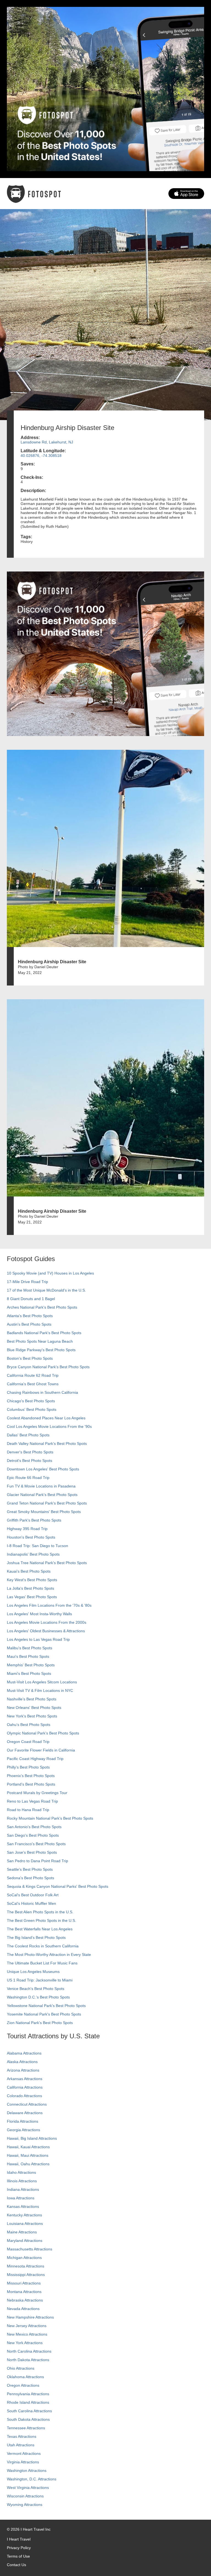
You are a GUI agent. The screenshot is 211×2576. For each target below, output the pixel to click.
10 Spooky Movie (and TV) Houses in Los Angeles (50, 1273)
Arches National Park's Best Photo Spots (42, 1307)
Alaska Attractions (22, 2062)
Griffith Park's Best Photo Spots (34, 1520)
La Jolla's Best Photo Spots (30, 1588)
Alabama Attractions (24, 2053)
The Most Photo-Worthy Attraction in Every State (49, 1955)
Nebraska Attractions (25, 2300)
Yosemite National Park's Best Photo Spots (44, 2014)
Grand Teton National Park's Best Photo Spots (47, 1503)
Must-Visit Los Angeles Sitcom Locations (42, 1682)
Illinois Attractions (22, 2181)
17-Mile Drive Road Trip (27, 1282)
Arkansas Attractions (25, 2079)
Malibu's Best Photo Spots (30, 1648)
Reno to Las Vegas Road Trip (32, 1801)
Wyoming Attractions (25, 2505)
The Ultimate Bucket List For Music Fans (42, 1963)
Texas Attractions (22, 2436)
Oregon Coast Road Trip (28, 1742)
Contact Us (16, 2565)
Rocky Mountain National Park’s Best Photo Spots (50, 1818)
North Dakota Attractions (28, 2360)
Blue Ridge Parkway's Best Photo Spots (41, 1350)
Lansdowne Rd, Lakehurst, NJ (47, 442)
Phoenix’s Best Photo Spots (31, 1776)
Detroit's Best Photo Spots (30, 1461)
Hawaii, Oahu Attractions (28, 2164)
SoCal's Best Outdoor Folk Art (33, 1895)
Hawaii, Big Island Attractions (32, 2138)
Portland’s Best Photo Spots (31, 1784)
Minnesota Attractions (26, 2266)
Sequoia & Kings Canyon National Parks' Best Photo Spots (58, 1886)
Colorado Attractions (24, 2096)
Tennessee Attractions (26, 2428)
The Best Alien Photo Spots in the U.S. (40, 1912)
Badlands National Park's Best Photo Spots (44, 1333)
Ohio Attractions (21, 2368)
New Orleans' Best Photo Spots (34, 1708)
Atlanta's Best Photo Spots (30, 1316)
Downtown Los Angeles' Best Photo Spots (43, 1469)
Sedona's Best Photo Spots (30, 1878)
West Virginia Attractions (28, 2488)
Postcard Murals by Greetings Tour (37, 1793)
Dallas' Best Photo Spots (28, 1435)
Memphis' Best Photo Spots (31, 1665)
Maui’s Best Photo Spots (28, 1656)
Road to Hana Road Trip (28, 1810)
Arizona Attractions (23, 2070)
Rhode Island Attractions (28, 2402)
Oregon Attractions (23, 2385)
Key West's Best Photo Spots (32, 1580)
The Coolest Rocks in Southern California (43, 1946)
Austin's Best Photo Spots (29, 1324)
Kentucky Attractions (24, 2215)
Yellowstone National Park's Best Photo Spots (46, 2006)
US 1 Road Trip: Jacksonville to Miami (40, 1980)
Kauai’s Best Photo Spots (29, 1571)
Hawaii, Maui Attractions (28, 2155)
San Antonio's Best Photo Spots (34, 1827)
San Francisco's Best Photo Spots (36, 1844)
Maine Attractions (22, 2232)
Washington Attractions (27, 2470)
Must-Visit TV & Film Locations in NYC (40, 1690)
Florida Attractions (23, 2121)
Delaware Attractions (25, 2113)
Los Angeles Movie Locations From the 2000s (47, 1622)
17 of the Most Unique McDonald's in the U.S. (46, 1290)
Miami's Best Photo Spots (29, 1673)
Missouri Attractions (24, 2283)
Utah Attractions (21, 2445)
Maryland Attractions (25, 2241)
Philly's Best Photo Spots (28, 1767)
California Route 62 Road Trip (33, 1375)
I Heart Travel (19, 2539)
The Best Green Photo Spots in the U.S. (41, 1920)
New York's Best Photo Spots (32, 1716)
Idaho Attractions (21, 2172)
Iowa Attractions (21, 2198)
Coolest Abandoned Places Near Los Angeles (46, 1418)
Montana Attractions (24, 2292)
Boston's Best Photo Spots (30, 1358)
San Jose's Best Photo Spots (32, 1852)
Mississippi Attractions (26, 2275)
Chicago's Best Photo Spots (31, 1401)
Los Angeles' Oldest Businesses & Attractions (46, 1631)
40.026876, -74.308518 (41, 456)
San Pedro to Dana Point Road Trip (38, 1861)
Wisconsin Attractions (25, 2496)
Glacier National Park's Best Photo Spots (42, 1495)
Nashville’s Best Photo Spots (32, 1699)
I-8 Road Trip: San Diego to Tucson (38, 1546)
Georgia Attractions (23, 2130)
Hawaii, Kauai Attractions (28, 2147)
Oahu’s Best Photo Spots (29, 1725)
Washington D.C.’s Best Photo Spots (38, 1997)
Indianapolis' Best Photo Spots (33, 1554)
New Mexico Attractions (27, 2334)
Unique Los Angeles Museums (33, 1972)
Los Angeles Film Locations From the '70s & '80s (49, 1605)
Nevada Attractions (23, 2309)
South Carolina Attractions (29, 2411)
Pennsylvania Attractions (28, 2394)
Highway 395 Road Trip (27, 1529)
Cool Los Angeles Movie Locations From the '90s (49, 1426)
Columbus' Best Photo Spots (32, 1409)
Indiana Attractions (23, 2189)
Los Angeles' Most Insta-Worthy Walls (39, 1614)
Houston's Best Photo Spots (31, 1537)
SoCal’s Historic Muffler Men (31, 1903)
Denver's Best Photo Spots (30, 1452)
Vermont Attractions (24, 2453)
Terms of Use (18, 2556)
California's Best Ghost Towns (33, 1384)
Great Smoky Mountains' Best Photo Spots (44, 1512)
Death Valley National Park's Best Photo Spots (47, 1444)
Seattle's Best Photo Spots (30, 1869)
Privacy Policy (19, 2548)
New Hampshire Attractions (30, 2317)
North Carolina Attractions (29, 2351)
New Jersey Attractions (27, 2326)
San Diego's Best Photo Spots (33, 1835)
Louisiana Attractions (25, 2224)
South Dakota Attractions (28, 2419)
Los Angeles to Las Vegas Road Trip (38, 1639)
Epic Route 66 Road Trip (28, 1478)
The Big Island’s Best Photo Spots (36, 1937)
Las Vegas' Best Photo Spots (32, 1597)
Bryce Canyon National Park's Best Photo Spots (48, 1367)
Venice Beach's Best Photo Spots (36, 1989)
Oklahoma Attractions (25, 2377)
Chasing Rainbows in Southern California (42, 1392)
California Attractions (25, 2087)
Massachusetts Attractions (30, 2249)
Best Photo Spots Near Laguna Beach (40, 1341)
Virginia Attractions (23, 2462)
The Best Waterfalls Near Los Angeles (40, 1929)
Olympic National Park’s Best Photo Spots (43, 1733)
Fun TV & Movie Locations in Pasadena (41, 1486)
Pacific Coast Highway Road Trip (35, 1759)
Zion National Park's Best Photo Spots (40, 2023)
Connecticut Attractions (27, 2104)
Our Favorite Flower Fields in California (41, 1750)
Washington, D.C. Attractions (32, 2479)
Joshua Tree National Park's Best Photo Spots (47, 1563)
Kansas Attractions (23, 2206)
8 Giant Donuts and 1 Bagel (31, 1299)
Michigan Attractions (24, 2258)
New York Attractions (25, 2343)
